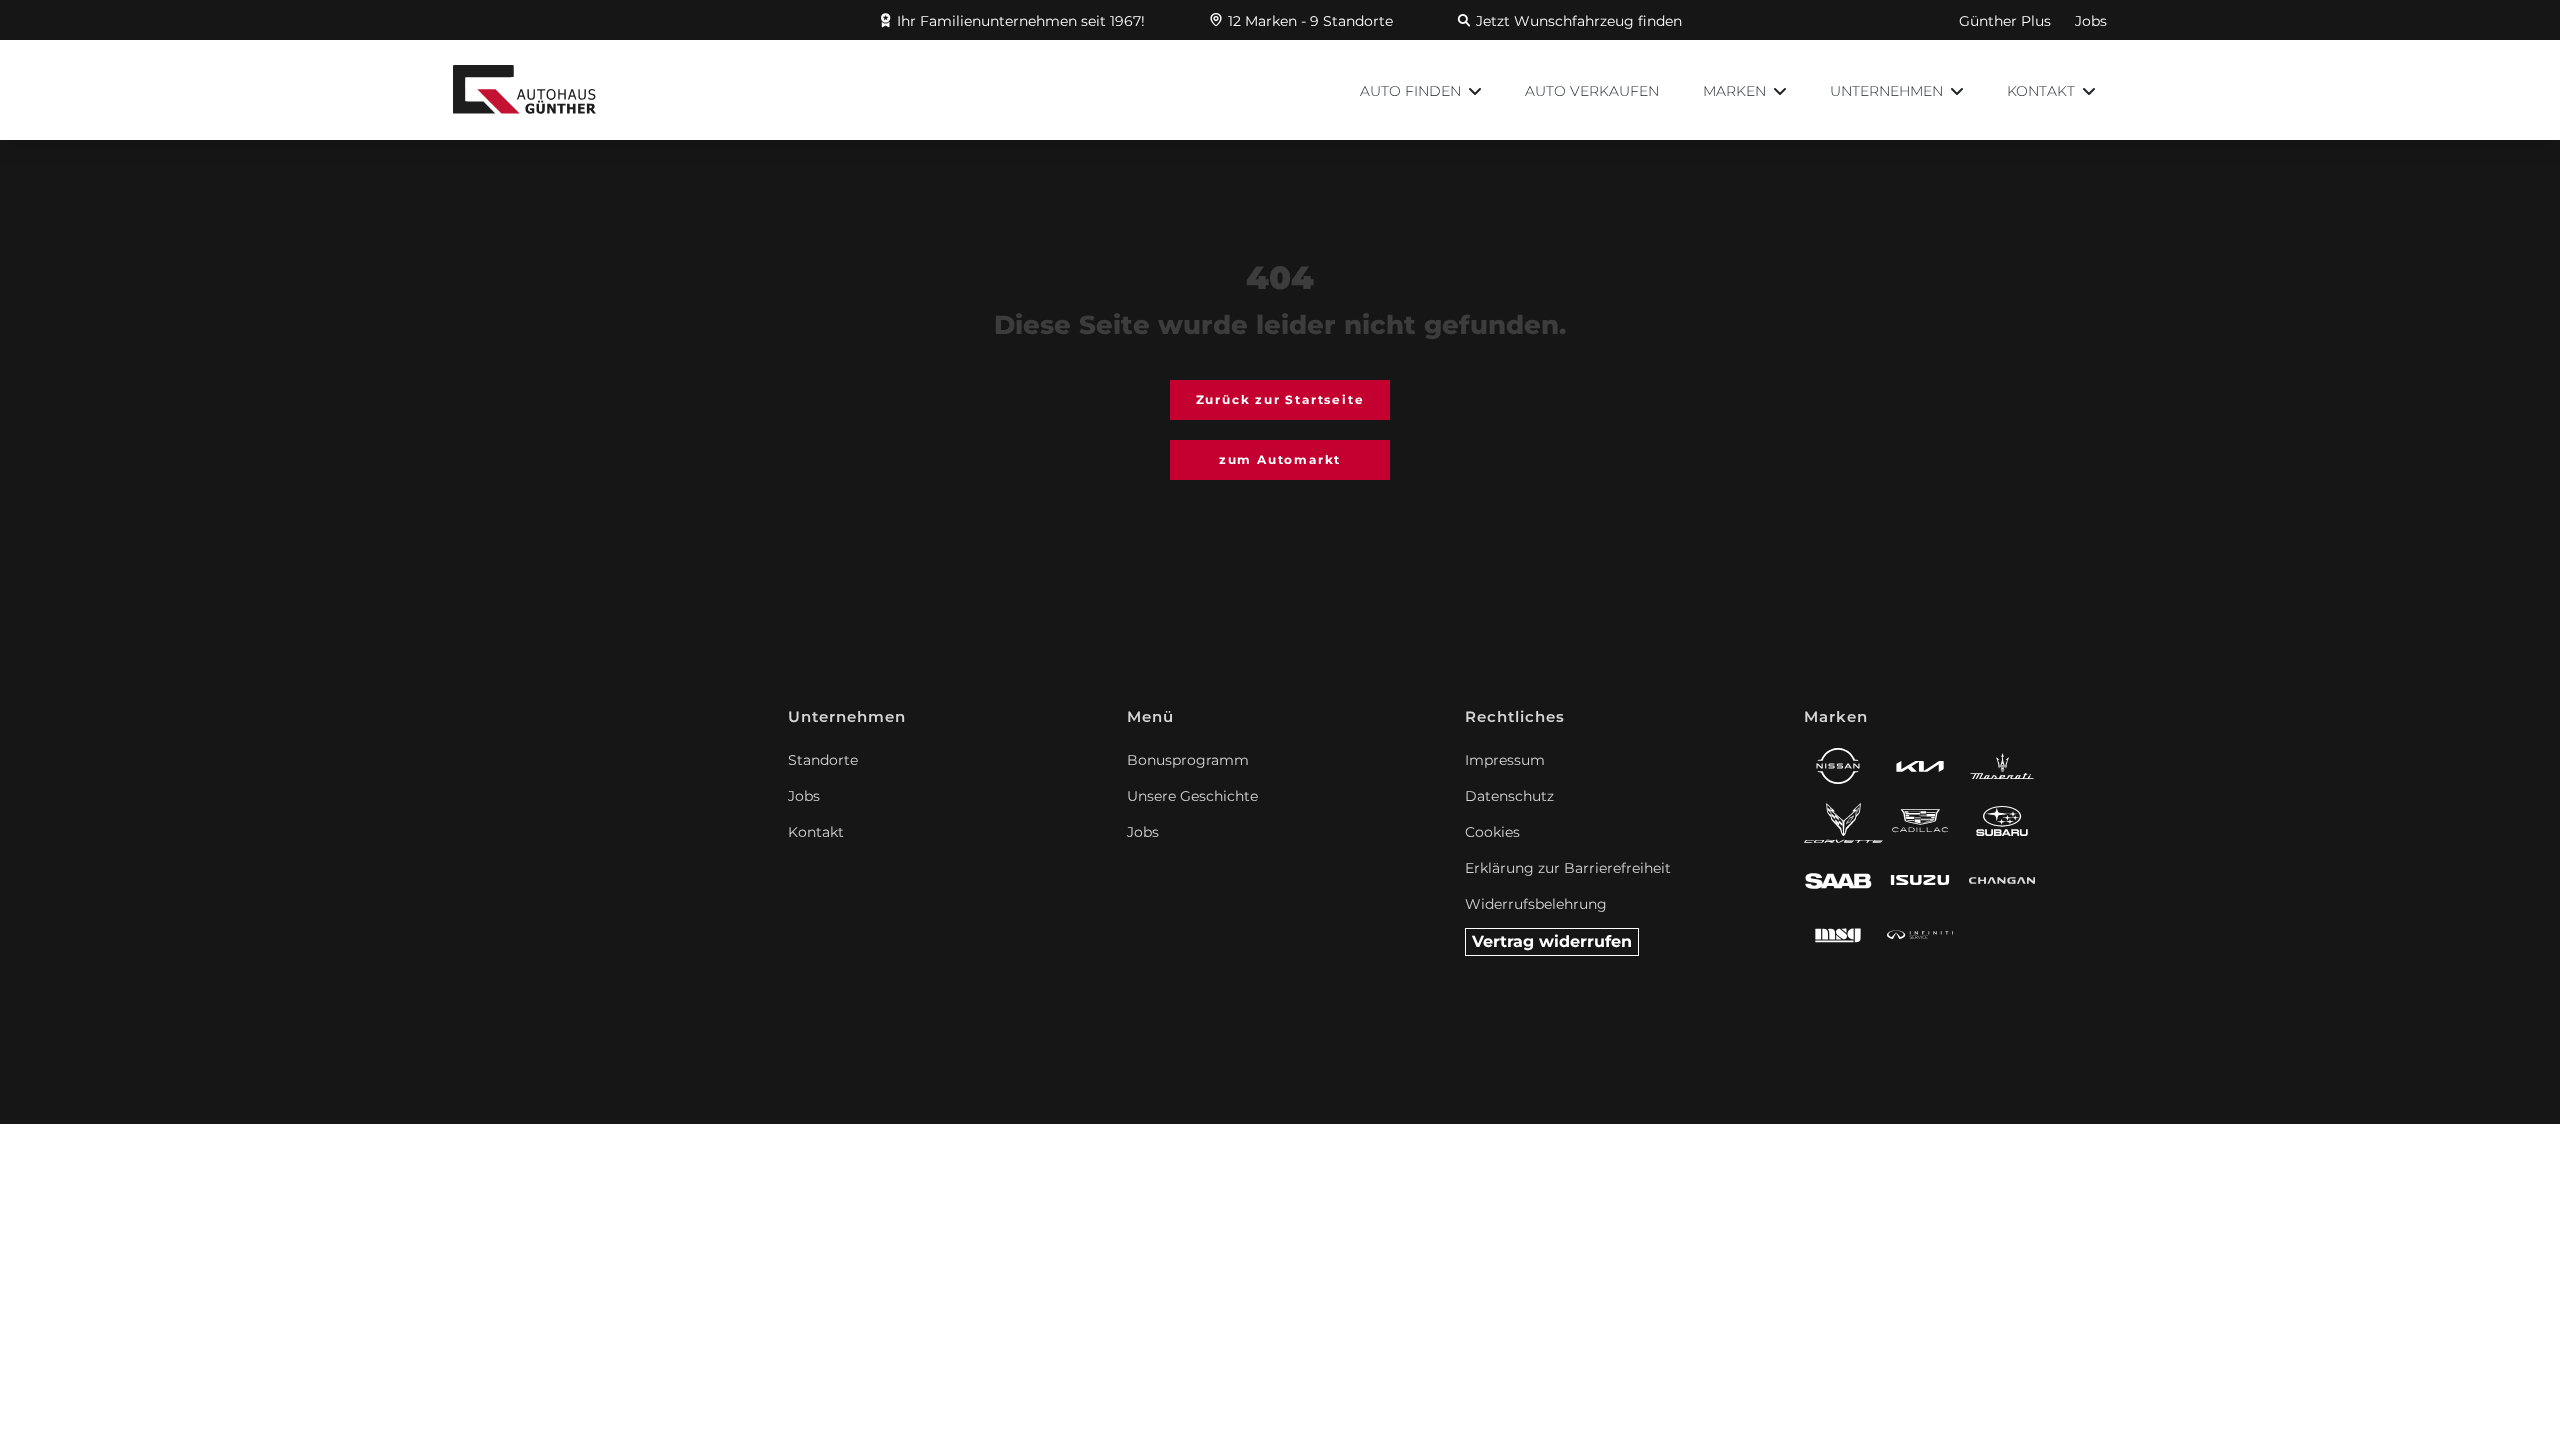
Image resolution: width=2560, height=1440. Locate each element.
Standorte (823, 760)
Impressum (1505, 760)
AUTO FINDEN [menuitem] (1412, 91)
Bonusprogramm (1188, 760)
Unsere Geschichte (1192, 796)
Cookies (1492, 832)
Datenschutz (1509, 796)
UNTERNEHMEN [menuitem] (1888, 91)
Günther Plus (2005, 21)
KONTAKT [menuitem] (2043, 91)
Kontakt (816, 832)
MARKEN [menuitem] (1736, 91)
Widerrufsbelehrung (1536, 904)
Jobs (2091, 21)
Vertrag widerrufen (1552, 941)
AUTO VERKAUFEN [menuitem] (1592, 91)
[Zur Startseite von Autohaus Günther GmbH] (524, 90)
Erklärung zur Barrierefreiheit (1568, 868)
